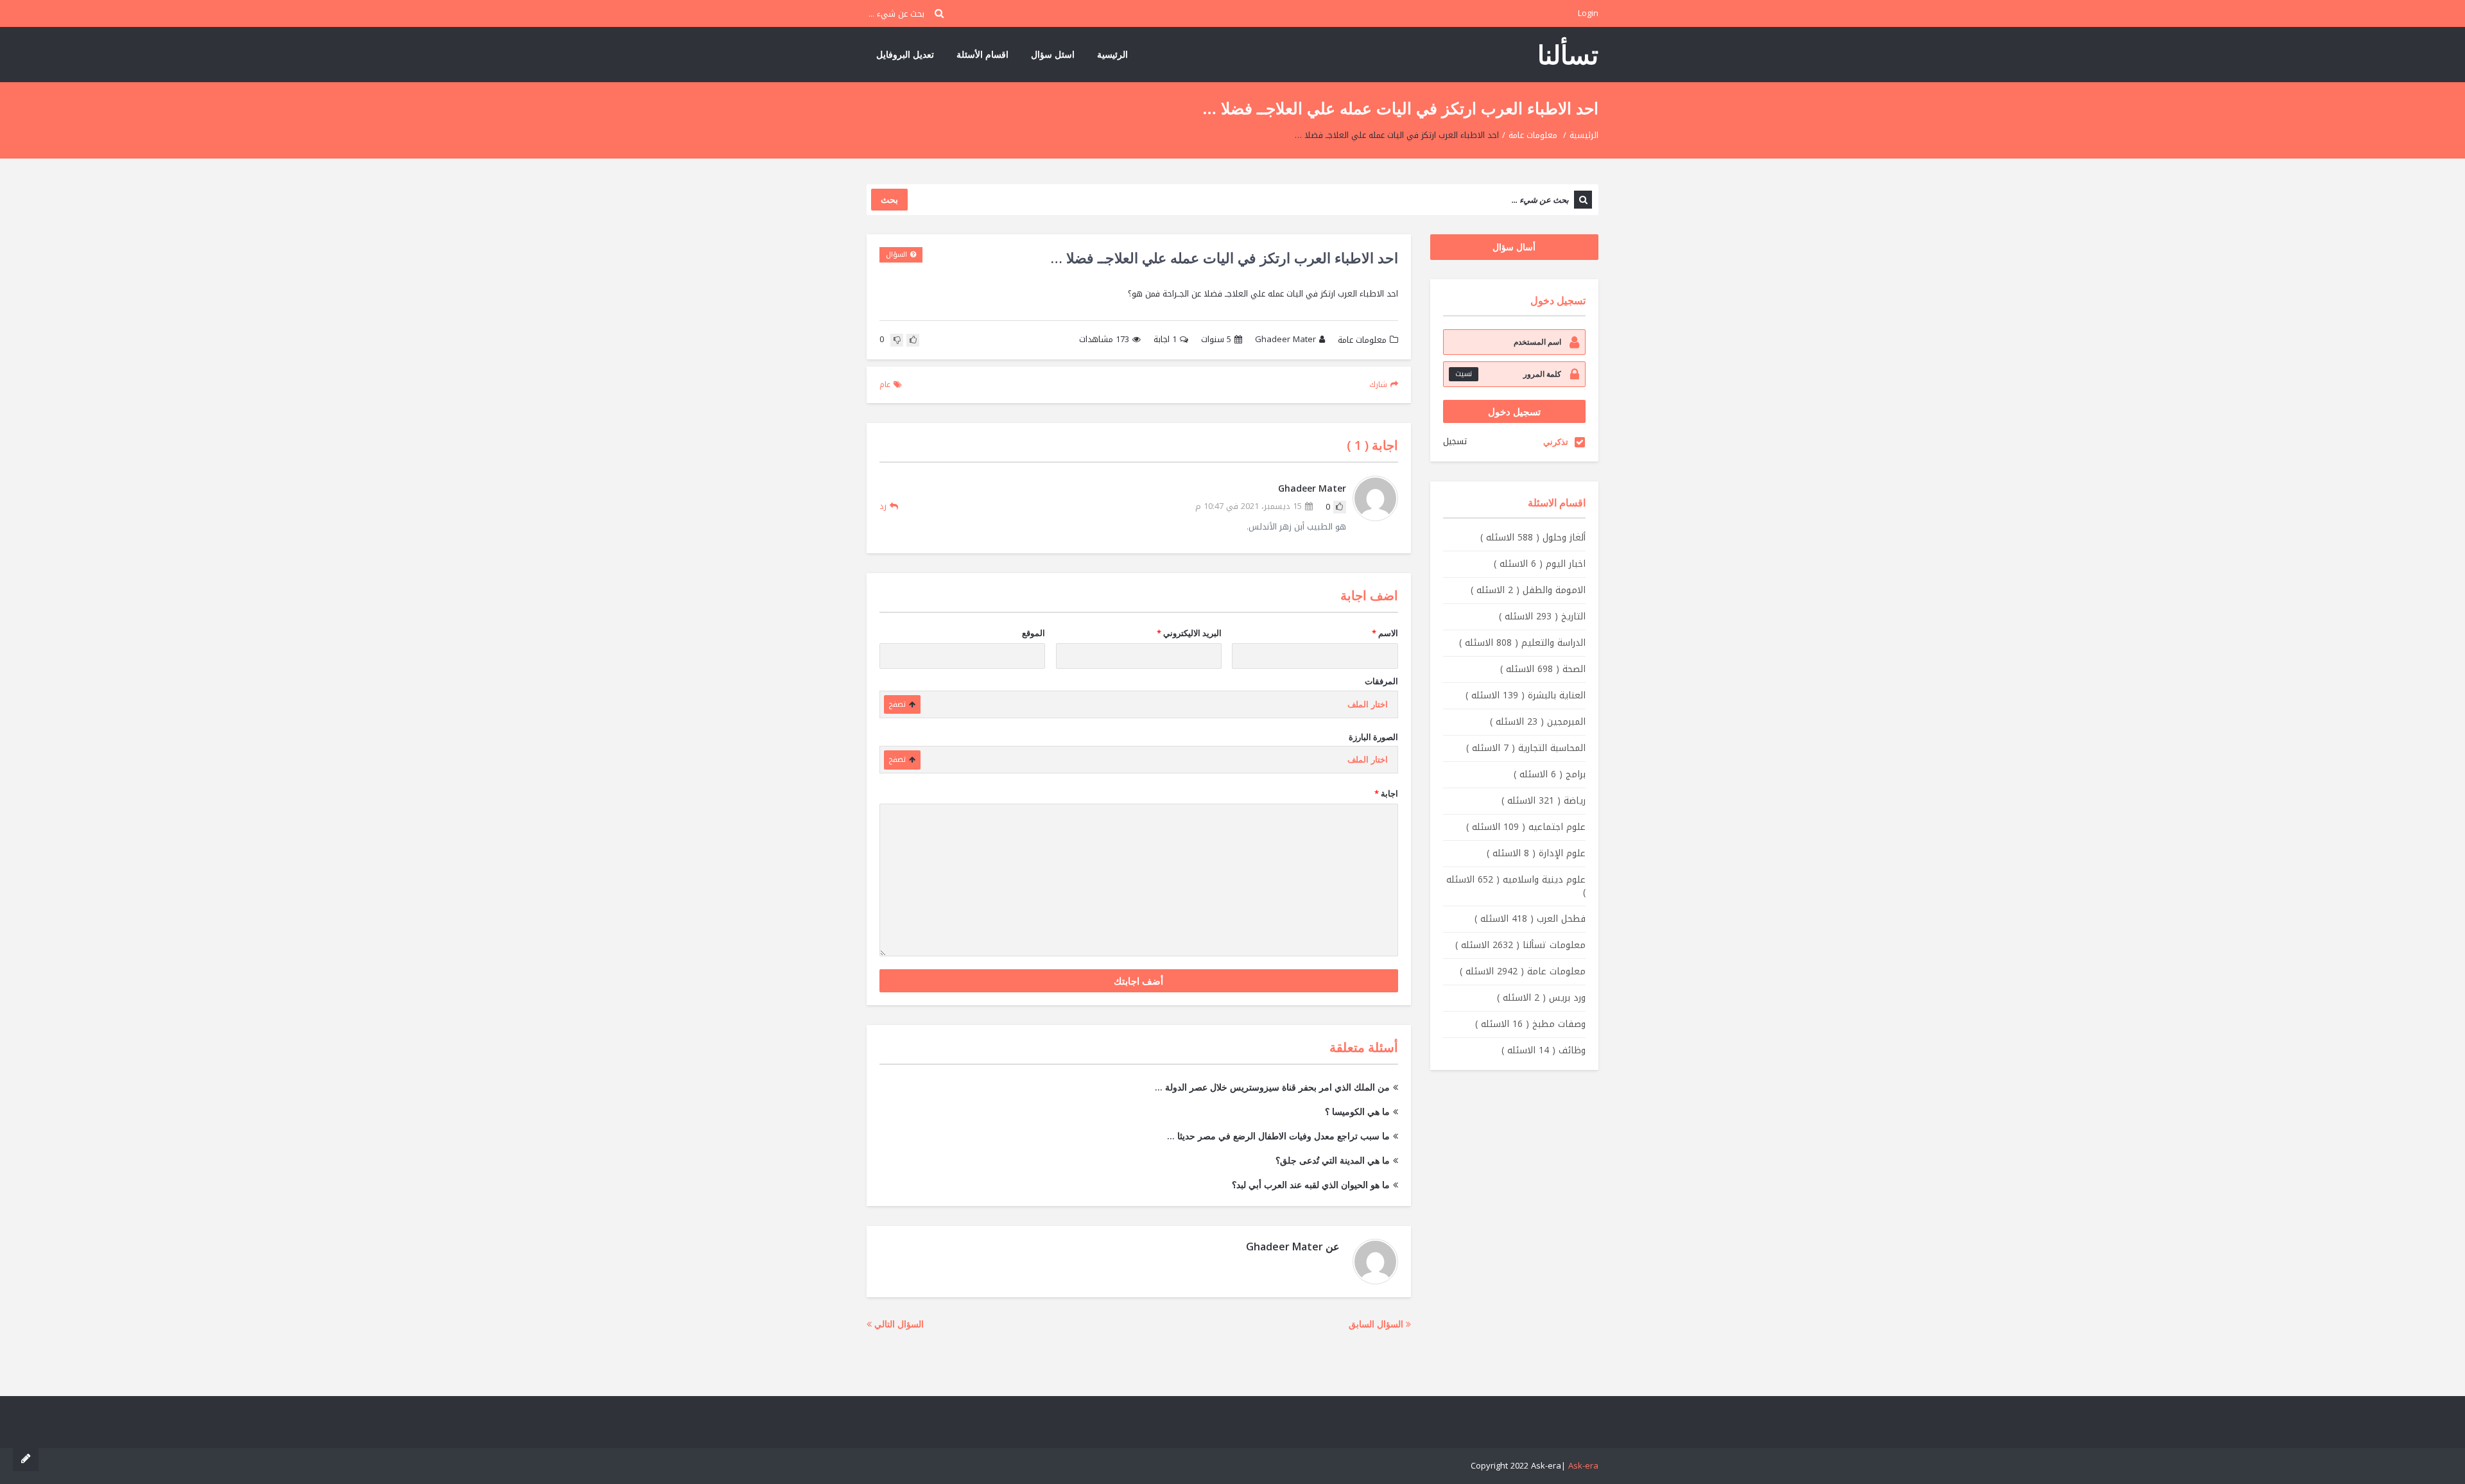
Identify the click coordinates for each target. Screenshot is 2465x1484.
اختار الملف (1368, 704)
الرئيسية (1112, 54)
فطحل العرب (1530, 919)
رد (883, 506)
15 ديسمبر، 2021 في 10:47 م (1249, 507)
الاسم (1385, 633)
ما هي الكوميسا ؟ (1357, 1111)
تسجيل (1455, 441)
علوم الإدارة (1536, 853)
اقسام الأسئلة (982, 54)
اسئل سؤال (1053, 54)
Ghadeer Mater (1285, 340)
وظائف (1544, 1050)
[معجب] (913, 340)
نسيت (1464, 374)
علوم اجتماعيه (1526, 827)
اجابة (1165, 340)
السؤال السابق (1377, 1324)
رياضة (1544, 801)
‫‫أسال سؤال (1514, 247)
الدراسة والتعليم (1522, 643)
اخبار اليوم (1540, 564)
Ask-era (1583, 1466)
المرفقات (1381, 681)
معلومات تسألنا (1520, 945)
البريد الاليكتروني (1189, 633)
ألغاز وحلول (1533, 538)
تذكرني (1556, 442)
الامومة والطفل (1528, 590)
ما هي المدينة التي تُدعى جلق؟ (1333, 1160)
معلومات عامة (1533, 135)
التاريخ (1542, 617)
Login (1588, 13)
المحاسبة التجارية (1526, 748)
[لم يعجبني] (897, 340)
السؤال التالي (898, 1324)
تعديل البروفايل (905, 54)
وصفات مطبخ (1530, 1024)
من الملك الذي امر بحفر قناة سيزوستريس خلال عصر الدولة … (1272, 1087)
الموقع (1034, 633)
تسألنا (1568, 54)
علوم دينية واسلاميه (1516, 886)
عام (885, 384)
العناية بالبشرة (1526, 695)
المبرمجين (1538, 722)
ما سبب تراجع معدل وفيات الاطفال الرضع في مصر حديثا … (1278, 1136)
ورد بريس (1541, 998)
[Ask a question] (26, 1458)
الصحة (1543, 669)
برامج (1550, 774)
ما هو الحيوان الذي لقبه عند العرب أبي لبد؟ (1311, 1185)
